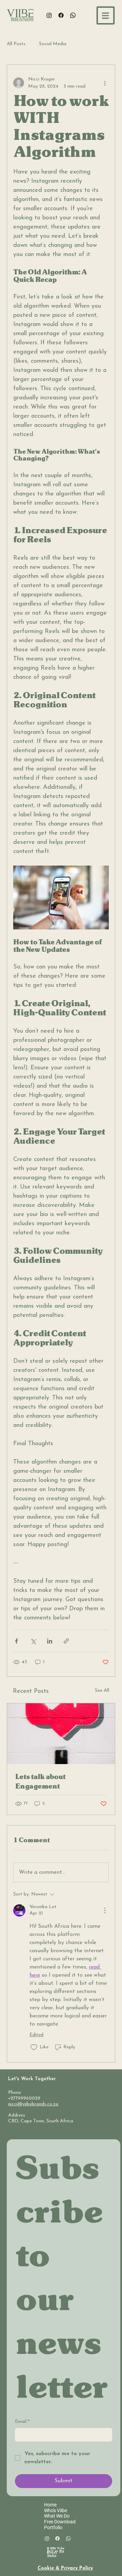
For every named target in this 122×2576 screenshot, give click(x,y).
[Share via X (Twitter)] (33, 1641)
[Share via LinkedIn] (50, 1641)
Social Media (53, 44)
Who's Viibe (56, 2510)
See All (102, 1691)
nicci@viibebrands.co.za (33, 2104)
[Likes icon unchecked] (34, 2047)
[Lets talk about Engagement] (61, 1734)
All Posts (16, 44)
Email (22, 2422)
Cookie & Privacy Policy (65, 2568)
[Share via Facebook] (16, 1641)
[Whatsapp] (73, 15)
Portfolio (53, 2527)
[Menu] (106, 15)
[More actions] (105, 83)
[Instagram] (49, 15)
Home (50, 2505)
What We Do (57, 2516)
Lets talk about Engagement (40, 1782)
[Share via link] (66, 1641)
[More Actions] (105, 1910)
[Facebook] (61, 15)
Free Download (60, 2522)
